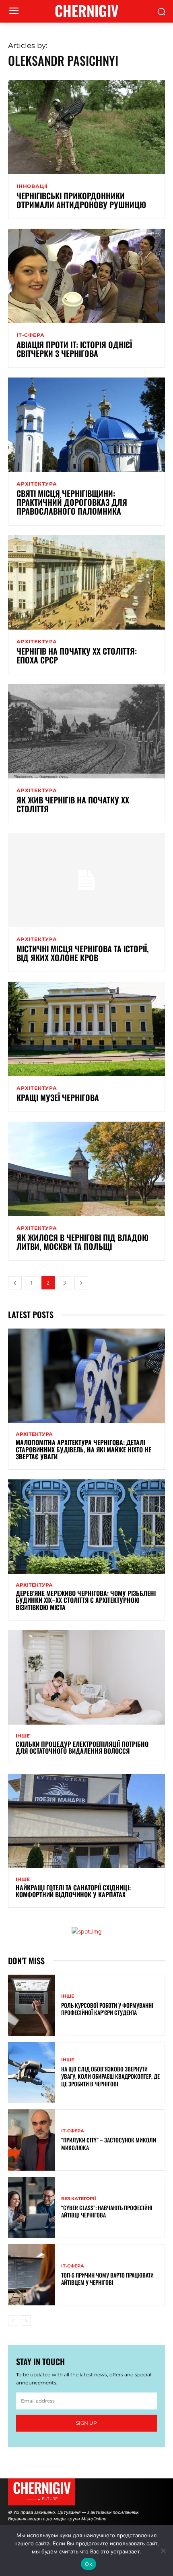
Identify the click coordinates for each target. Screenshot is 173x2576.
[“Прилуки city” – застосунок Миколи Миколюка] (32, 2140)
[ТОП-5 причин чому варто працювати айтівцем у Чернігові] (32, 2275)
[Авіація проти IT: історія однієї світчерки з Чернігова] (86, 276)
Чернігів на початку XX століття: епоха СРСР (77, 655)
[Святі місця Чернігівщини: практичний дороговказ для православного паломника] (86, 425)
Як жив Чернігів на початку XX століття (73, 804)
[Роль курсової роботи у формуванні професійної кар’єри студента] (32, 2005)
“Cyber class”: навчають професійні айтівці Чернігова (107, 2211)
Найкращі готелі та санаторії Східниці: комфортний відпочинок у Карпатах (73, 1891)
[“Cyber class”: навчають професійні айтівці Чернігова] (32, 2207)
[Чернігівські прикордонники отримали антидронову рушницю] (86, 127)
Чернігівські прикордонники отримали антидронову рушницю (81, 200)
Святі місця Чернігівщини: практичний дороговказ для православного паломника (72, 502)
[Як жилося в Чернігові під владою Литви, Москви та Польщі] (86, 1169)
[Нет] (163, 2551)
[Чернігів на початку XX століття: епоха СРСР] (86, 582)
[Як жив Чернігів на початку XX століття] (86, 731)
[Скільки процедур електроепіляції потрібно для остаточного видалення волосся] (86, 1677)
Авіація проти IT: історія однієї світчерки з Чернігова (74, 349)
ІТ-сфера (30, 335)
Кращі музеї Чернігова (58, 1097)
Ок (89, 2564)
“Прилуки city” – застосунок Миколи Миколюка (109, 2143)
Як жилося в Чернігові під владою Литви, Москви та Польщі (82, 1242)
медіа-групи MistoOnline (80, 2519)
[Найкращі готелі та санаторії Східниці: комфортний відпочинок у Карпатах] (86, 1821)
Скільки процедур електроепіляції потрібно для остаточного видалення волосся (82, 1748)
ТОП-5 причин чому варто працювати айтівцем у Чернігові (107, 2279)
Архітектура (37, 484)
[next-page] (81, 1283)
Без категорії (79, 2199)
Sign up (86, 2423)
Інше (23, 1736)
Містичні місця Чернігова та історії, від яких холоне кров (83, 953)
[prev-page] (15, 1283)
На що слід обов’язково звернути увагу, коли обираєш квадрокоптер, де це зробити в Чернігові (110, 2076)
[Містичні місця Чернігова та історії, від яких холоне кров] (86, 880)
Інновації (32, 186)
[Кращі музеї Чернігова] (86, 1029)
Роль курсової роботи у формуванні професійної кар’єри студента (107, 2009)
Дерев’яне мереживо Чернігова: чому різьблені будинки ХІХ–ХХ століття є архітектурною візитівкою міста (86, 1600)
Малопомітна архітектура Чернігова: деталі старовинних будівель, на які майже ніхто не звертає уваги (83, 1449)
